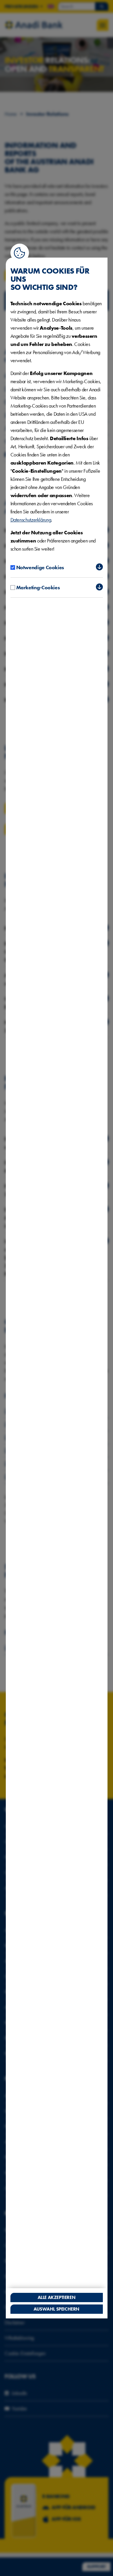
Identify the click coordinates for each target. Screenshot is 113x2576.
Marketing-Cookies (38, 587)
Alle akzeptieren (57, 2297)
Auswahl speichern (57, 2309)
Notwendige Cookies (40, 567)
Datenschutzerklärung (31, 520)
